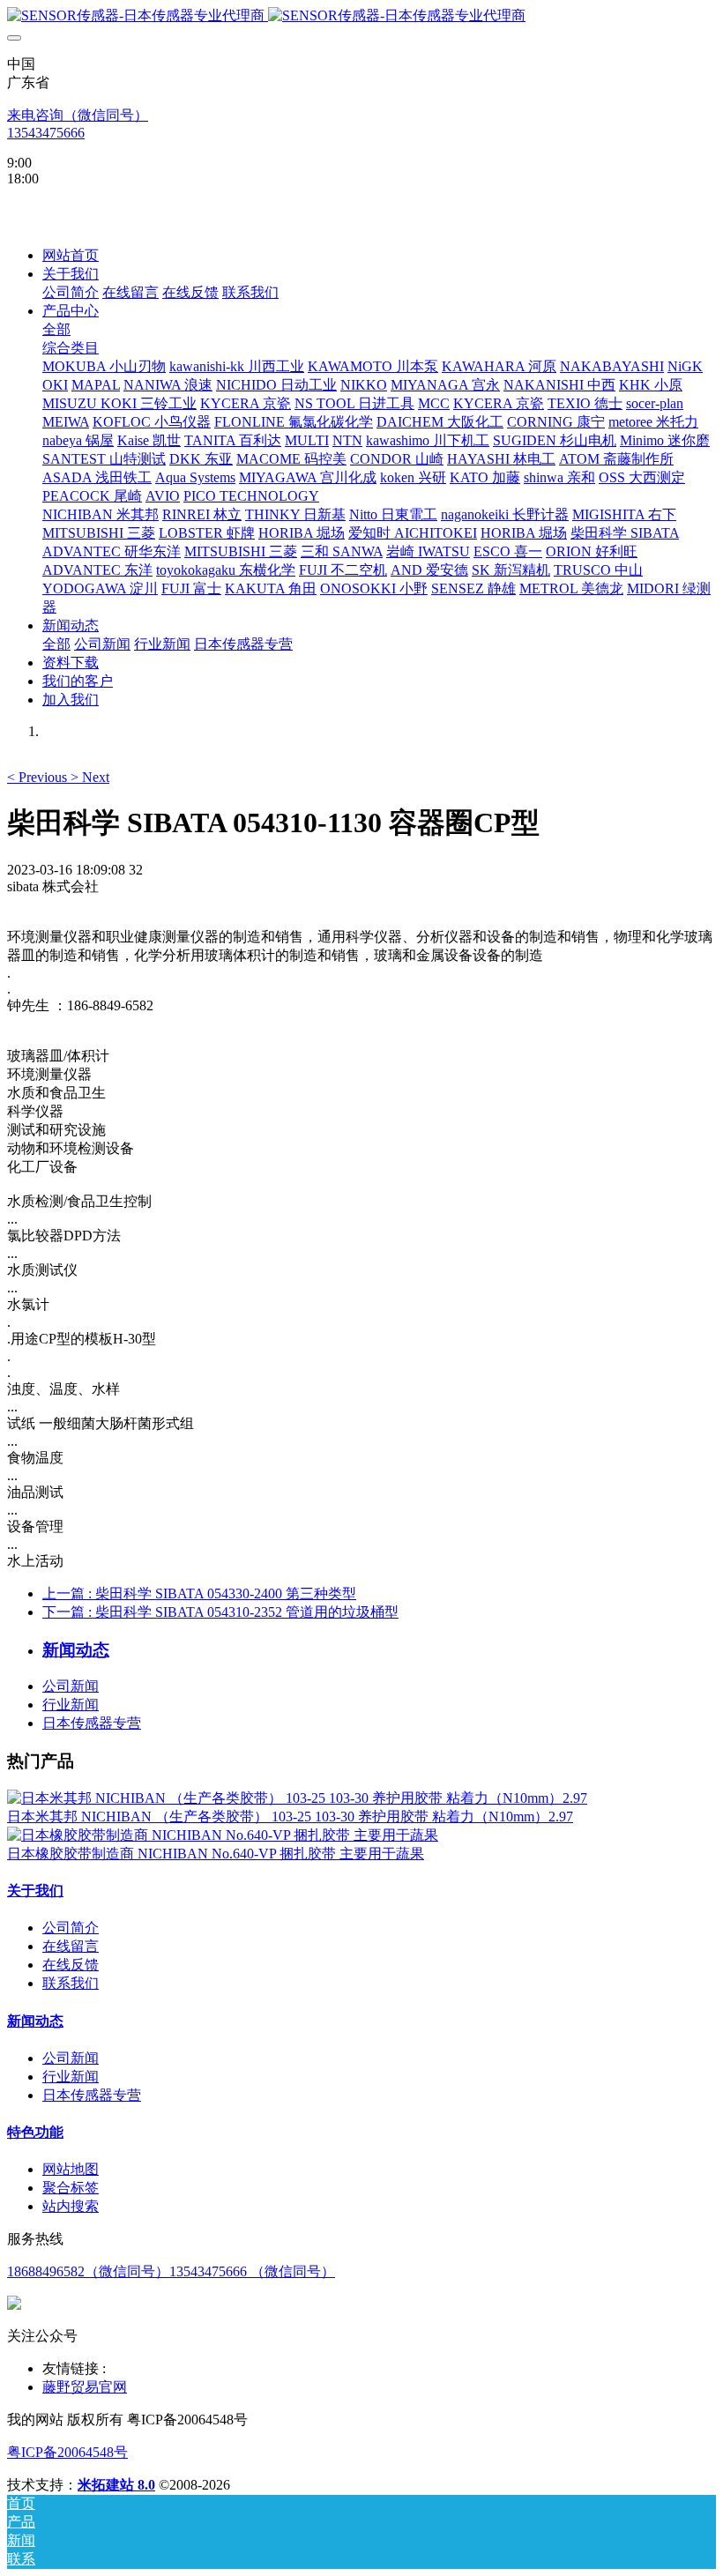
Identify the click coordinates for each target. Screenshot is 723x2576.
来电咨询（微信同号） (78, 115)
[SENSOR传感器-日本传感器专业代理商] (361, 16)
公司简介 (71, 1928)
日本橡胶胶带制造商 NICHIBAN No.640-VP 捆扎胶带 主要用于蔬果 (216, 1854)
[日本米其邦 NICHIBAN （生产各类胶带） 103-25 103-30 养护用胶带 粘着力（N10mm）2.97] (297, 1798)
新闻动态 (35, 2021)
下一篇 (220, 1612)
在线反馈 (71, 1965)
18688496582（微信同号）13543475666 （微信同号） (171, 2271)
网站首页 (71, 255)
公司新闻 (71, 1686)
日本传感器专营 (92, 1723)
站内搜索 (71, 2206)
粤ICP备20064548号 (67, 2452)
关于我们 (35, 1891)
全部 (56, 329)
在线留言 (71, 1946)
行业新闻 (71, 1705)
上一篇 (199, 1593)
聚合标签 (71, 2188)
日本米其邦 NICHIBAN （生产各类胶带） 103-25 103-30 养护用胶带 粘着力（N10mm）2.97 (290, 1817)
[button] (39, 777)
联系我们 (71, 1983)
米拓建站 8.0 (116, 2485)
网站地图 (71, 2169)
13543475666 (46, 133)
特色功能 (35, 2132)
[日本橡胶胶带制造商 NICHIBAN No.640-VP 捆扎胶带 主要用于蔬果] (223, 1835)
